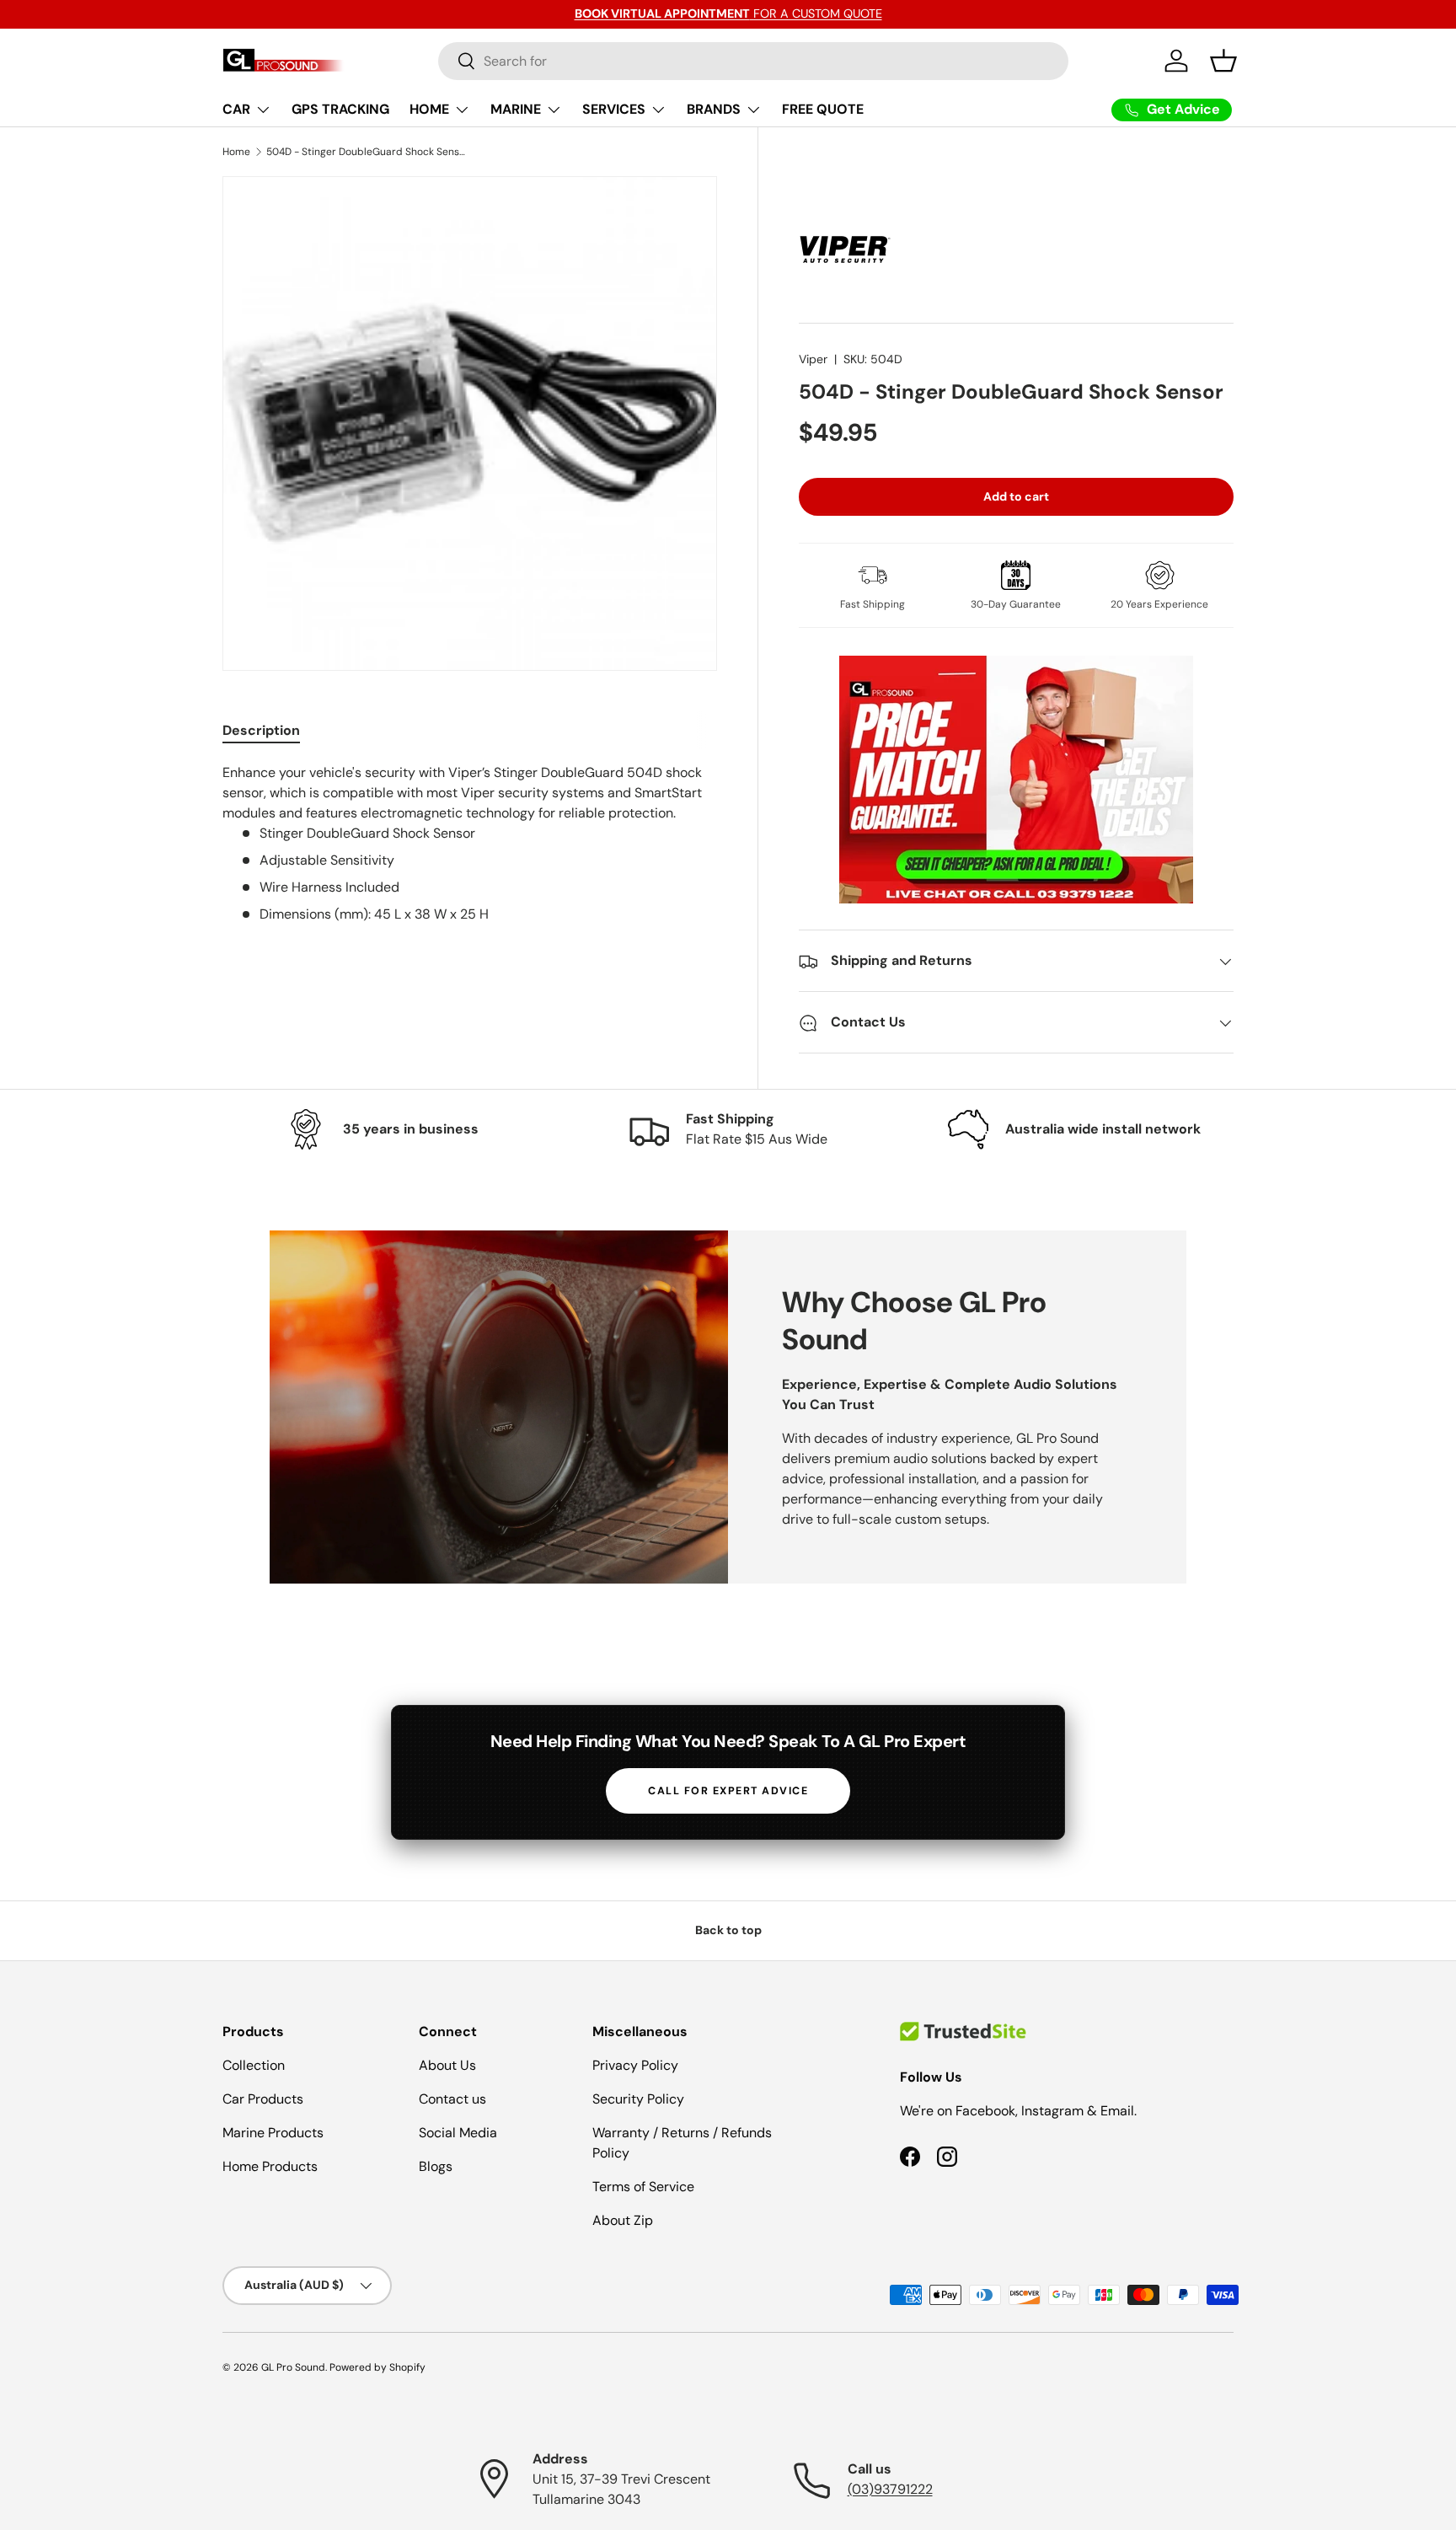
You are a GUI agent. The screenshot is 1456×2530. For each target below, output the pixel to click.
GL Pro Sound (293, 2367)
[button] (1223, 61)
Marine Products (273, 2133)
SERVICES (614, 109)
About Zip (623, 2220)
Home (236, 152)
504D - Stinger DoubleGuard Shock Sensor (367, 152)
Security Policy (638, 2099)
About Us (447, 2065)
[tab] (261, 730)
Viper (813, 359)
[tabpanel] (470, 844)
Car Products (263, 2099)
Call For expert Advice (728, 1791)
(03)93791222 (890, 2489)
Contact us (452, 2099)
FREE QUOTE (823, 109)
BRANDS (714, 109)
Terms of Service (643, 2187)
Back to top (728, 1930)
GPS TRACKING (340, 109)
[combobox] (754, 61)
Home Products (270, 2166)
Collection (254, 2065)
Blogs (436, 2166)
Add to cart (1016, 496)
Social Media (458, 2133)
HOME (429, 109)
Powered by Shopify (377, 2367)
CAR (236, 109)
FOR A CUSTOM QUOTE (728, 13)
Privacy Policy (635, 2065)
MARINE (516, 109)
